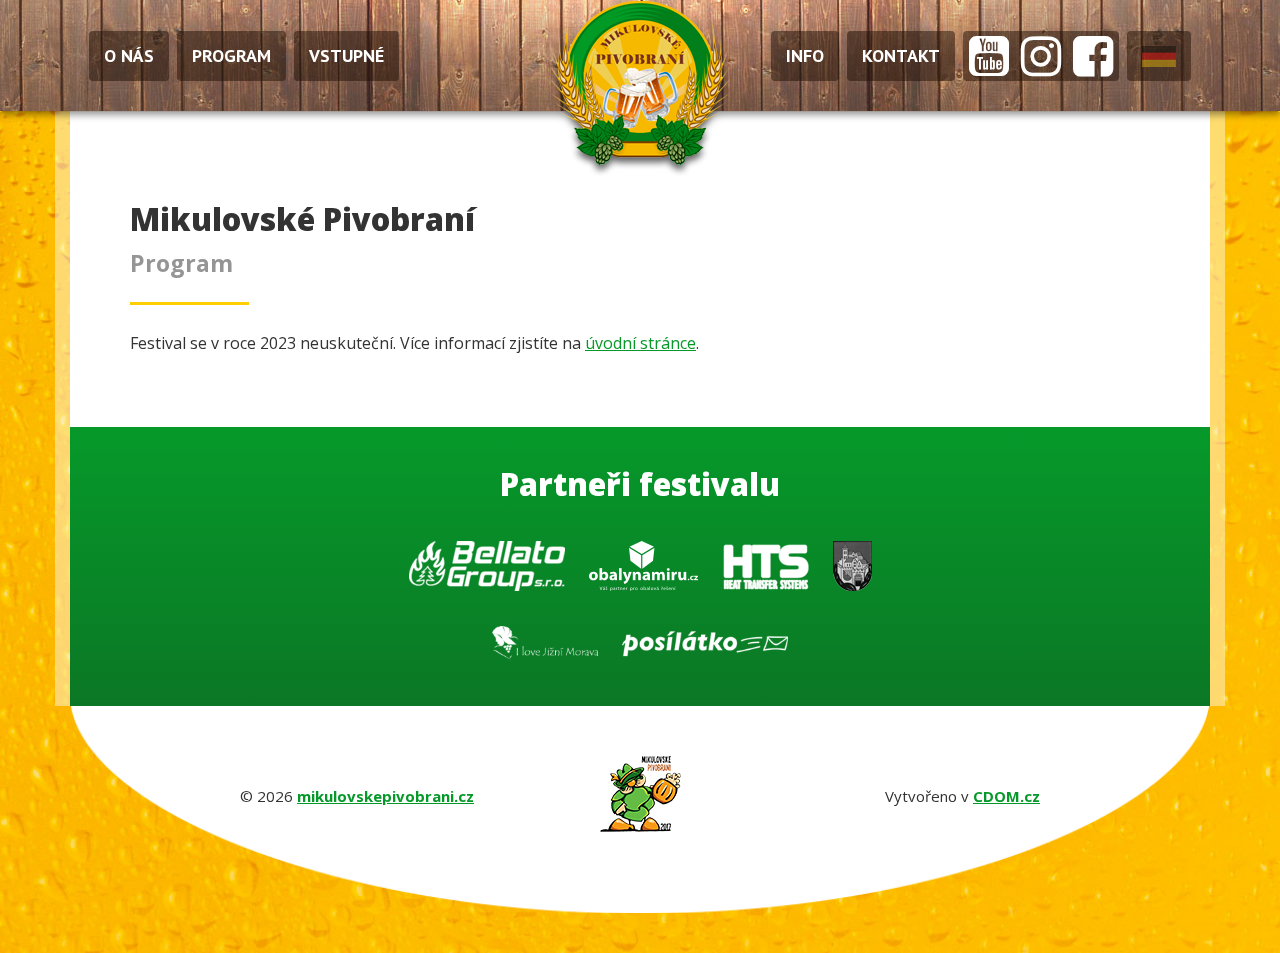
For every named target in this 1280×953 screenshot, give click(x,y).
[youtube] (989, 56)
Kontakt (901, 55)
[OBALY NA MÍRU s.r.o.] (645, 571)
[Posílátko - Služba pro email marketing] (705, 649)
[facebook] (1093, 56)
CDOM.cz (1006, 796)
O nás (129, 55)
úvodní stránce (640, 343)
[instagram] (1041, 56)
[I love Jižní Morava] (547, 649)
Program (231, 55)
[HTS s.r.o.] (767, 571)
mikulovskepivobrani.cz (385, 796)
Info (805, 55)
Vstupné (346, 55)
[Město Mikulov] (852, 571)
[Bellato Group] (489, 571)
